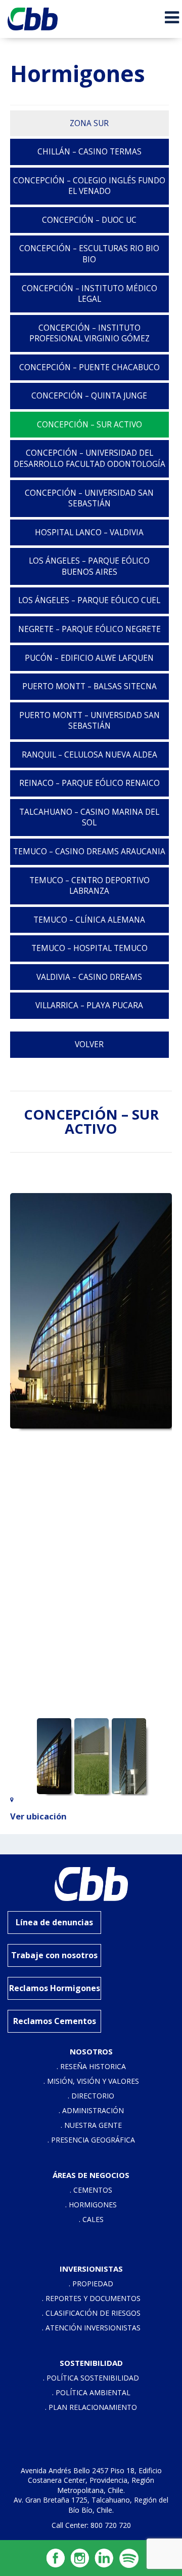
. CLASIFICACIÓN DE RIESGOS (91, 2313)
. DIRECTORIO (91, 2096)
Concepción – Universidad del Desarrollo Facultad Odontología (89, 459)
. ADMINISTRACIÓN (91, 2110)
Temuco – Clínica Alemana (89, 920)
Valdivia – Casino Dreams (89, 977)
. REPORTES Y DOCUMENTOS (91, 2298)
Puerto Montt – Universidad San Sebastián (89, 721)
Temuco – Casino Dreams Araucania (89, 851)
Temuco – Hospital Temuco (89, 948)
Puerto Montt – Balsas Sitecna (89, 686)
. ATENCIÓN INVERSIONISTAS (91, 2328)
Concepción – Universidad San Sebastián (89, 499)
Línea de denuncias (54, 1922)
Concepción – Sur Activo (89, 425)
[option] (91, 1311)
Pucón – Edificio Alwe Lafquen (89, 658)
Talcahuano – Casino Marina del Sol (89, 818)
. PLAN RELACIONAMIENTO (91, 2407)
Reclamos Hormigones (55, 1988)
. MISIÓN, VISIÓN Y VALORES (91, 2081)
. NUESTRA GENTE (91, 2125)
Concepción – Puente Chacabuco (89, 367)
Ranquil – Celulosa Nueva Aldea (89, 755)
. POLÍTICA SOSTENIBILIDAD (91, 2378)
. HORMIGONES (91, 2205)
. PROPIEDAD (91, 2284)
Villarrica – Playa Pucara (89, 1005)
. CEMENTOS (91, 2190)
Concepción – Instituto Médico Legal (89, 294)
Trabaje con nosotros (54, 1955)
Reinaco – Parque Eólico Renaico (89, 783)
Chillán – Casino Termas (89, 152)
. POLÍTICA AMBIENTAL (91, 2392)
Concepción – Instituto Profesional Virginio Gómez (89, 333)
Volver (89, 1044)
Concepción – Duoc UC (89, 220)
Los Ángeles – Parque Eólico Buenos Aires (89, 566)
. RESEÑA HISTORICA (91, 2066)
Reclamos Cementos (55, 2021)
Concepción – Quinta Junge (89, 396)
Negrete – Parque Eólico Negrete (89, 629)
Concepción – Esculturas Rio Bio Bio (89, 254)
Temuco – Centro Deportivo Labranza (89, 886)
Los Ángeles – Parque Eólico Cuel (89, 600)
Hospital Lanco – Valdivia (89, 532)
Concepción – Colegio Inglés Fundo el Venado (89, 186)
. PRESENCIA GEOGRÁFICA (91, 2140)
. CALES (91, 2219)
